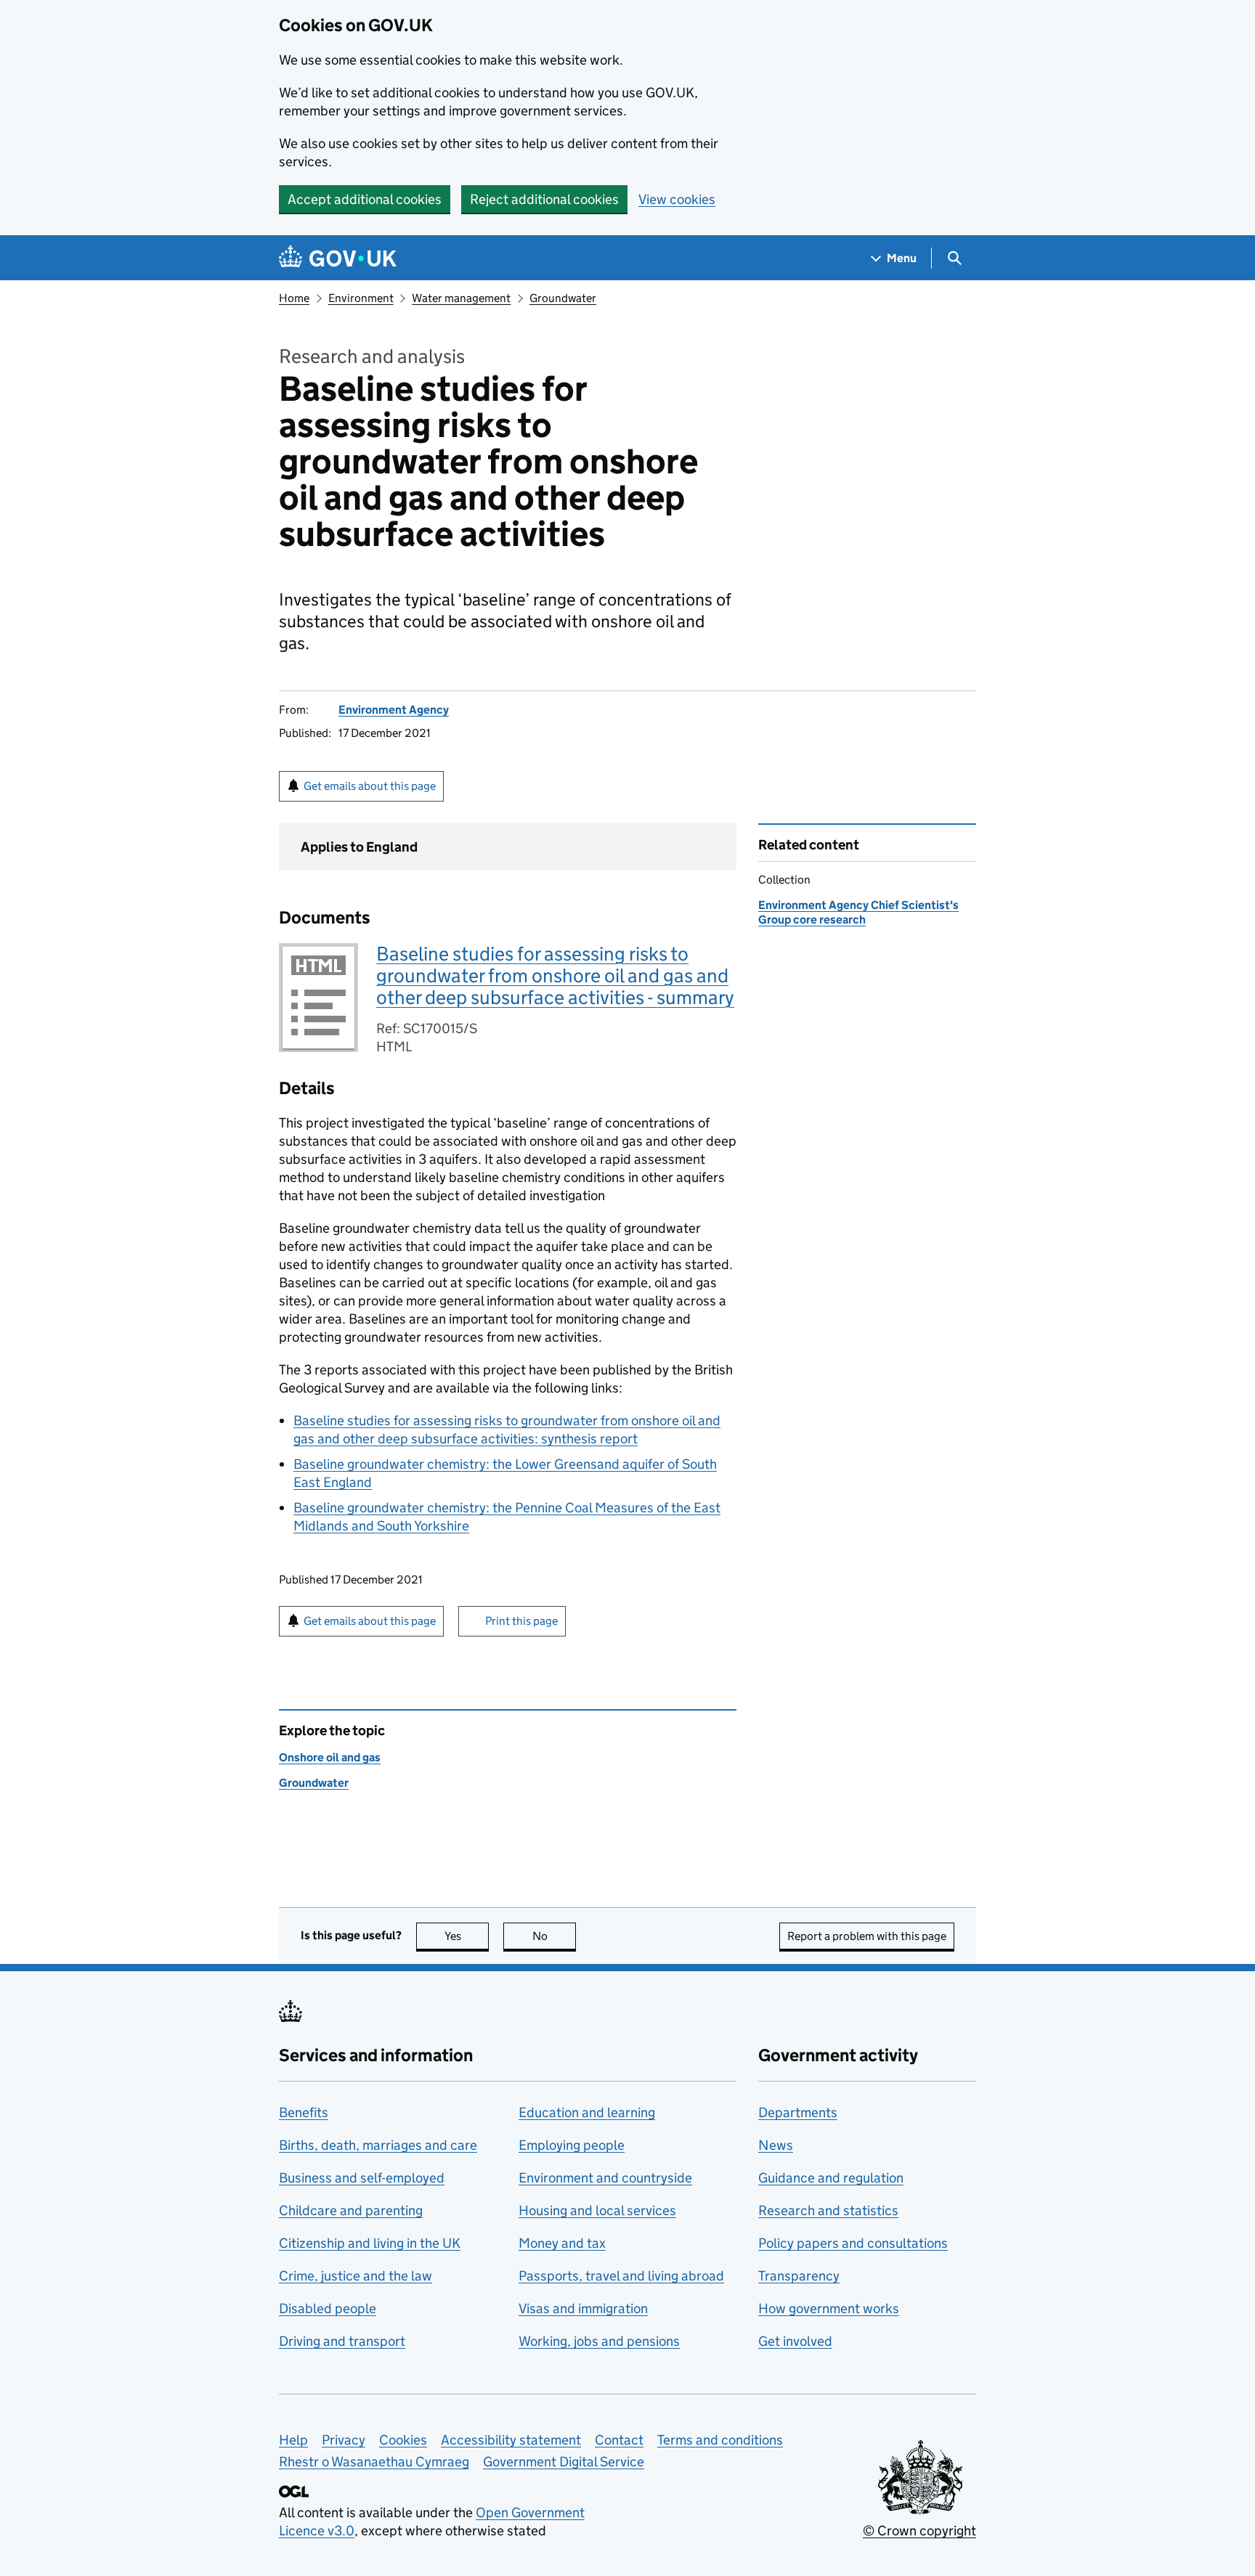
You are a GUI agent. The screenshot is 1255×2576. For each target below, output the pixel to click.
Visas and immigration (583, 2308)
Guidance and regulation (831, 2178)
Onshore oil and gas (330, 1757)
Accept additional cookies (365, 199)
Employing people (572, 2145)
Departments (798, 2112)
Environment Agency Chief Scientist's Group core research (858, 912)
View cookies (677, 199)
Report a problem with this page (867, 1936)
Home (294, 298)
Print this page (521, 1621)
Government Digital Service (564, 2462)
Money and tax (562, 2243)
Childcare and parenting (351, 2210)
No (554, 1936)
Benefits (304, 2112)
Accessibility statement (511, 2440)
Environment (361, 298)
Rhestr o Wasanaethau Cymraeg (374, 2462)
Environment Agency (394, 710)
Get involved (795, 2341)
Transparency (799, 2276)
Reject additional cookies (544, 199)
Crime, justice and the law (356, 2276)
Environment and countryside (605, 2178)
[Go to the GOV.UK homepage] (338, 258)
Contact (619, 2440)
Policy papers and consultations (853, 2243)
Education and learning (587, 2112)
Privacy (344, 2440)
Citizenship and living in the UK (370, 2243)
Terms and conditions (720, 2440)
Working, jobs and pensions (599, 2341)
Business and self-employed (362, 2178)
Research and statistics (828, 2210)
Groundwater (563, 298)
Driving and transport (342, 2341)
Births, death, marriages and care (378, 2145)
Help (293, 2440)
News (776, 2145)
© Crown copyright (919, 2531)
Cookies (403, 2440)
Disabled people (328, 2308)
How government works (829, 2308)
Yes (467, 1936)
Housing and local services (597, 2210)
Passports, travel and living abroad (621, 2276)
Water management (461, 298)
